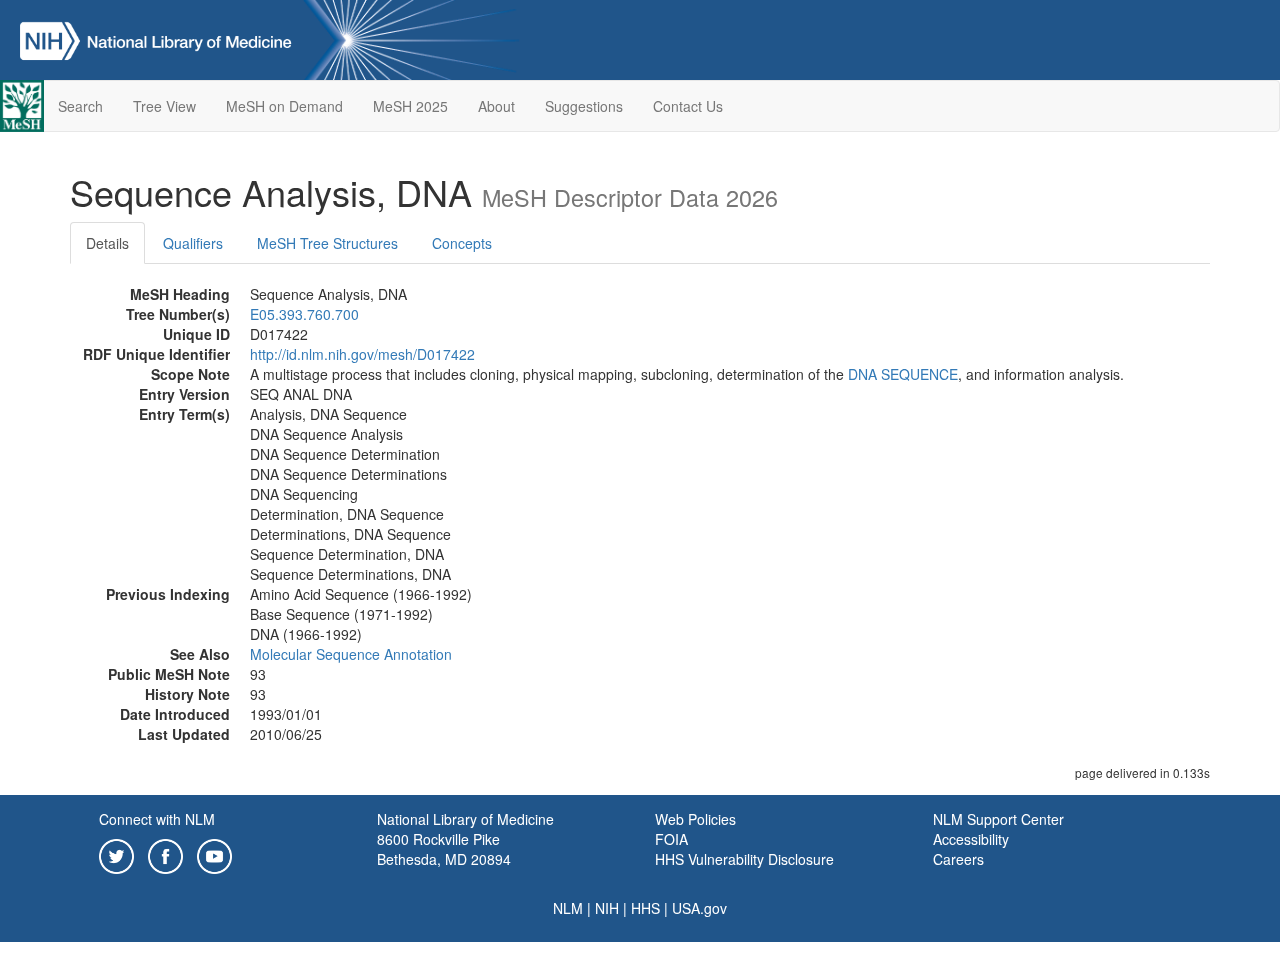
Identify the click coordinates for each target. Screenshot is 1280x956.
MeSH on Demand (284, 106)
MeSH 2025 (410, 106)
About (496, 106)
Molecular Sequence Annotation (351, 654)
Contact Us (688, 106)
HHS (645, 908)
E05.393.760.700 (304, 314)
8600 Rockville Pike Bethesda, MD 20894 (444, 849)
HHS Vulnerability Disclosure (744, 859)
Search (80, 106)
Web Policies (695, 819)
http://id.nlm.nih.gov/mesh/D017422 (362, 354)
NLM (568, 908)
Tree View (164, 106)
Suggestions (584, 106)
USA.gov (699, 908)
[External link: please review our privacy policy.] (116, 854)
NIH (607, 908)
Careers (958, 859)
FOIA (671, 839)
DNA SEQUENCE (903, 374)
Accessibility (971, 839)
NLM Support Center (998, 819)
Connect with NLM (157, 819)
